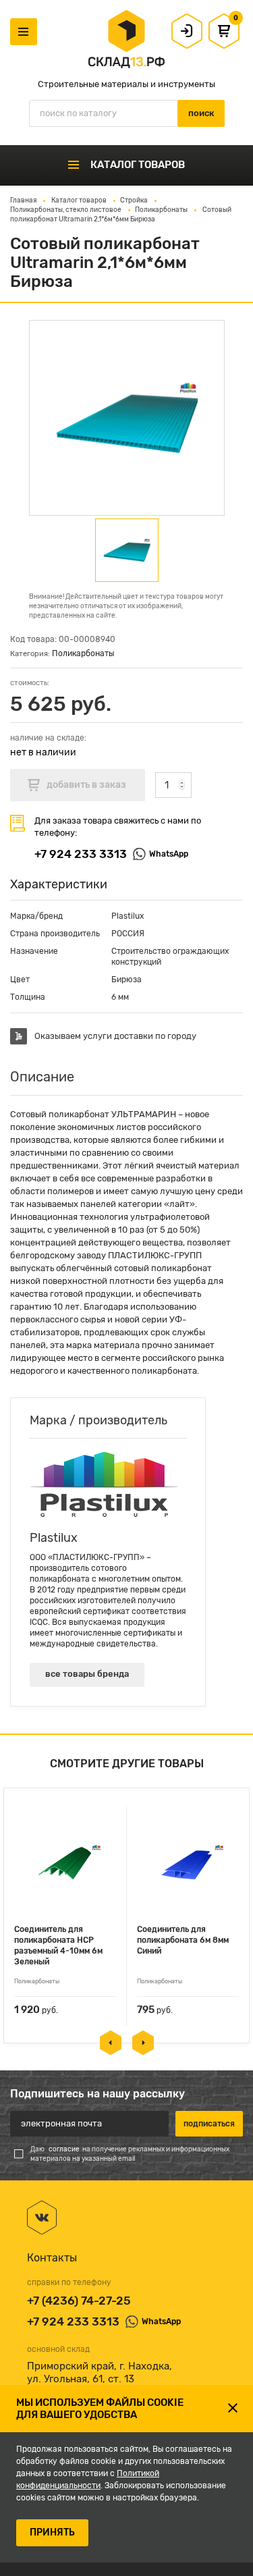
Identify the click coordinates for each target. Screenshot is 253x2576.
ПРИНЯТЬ (52, 2532)
